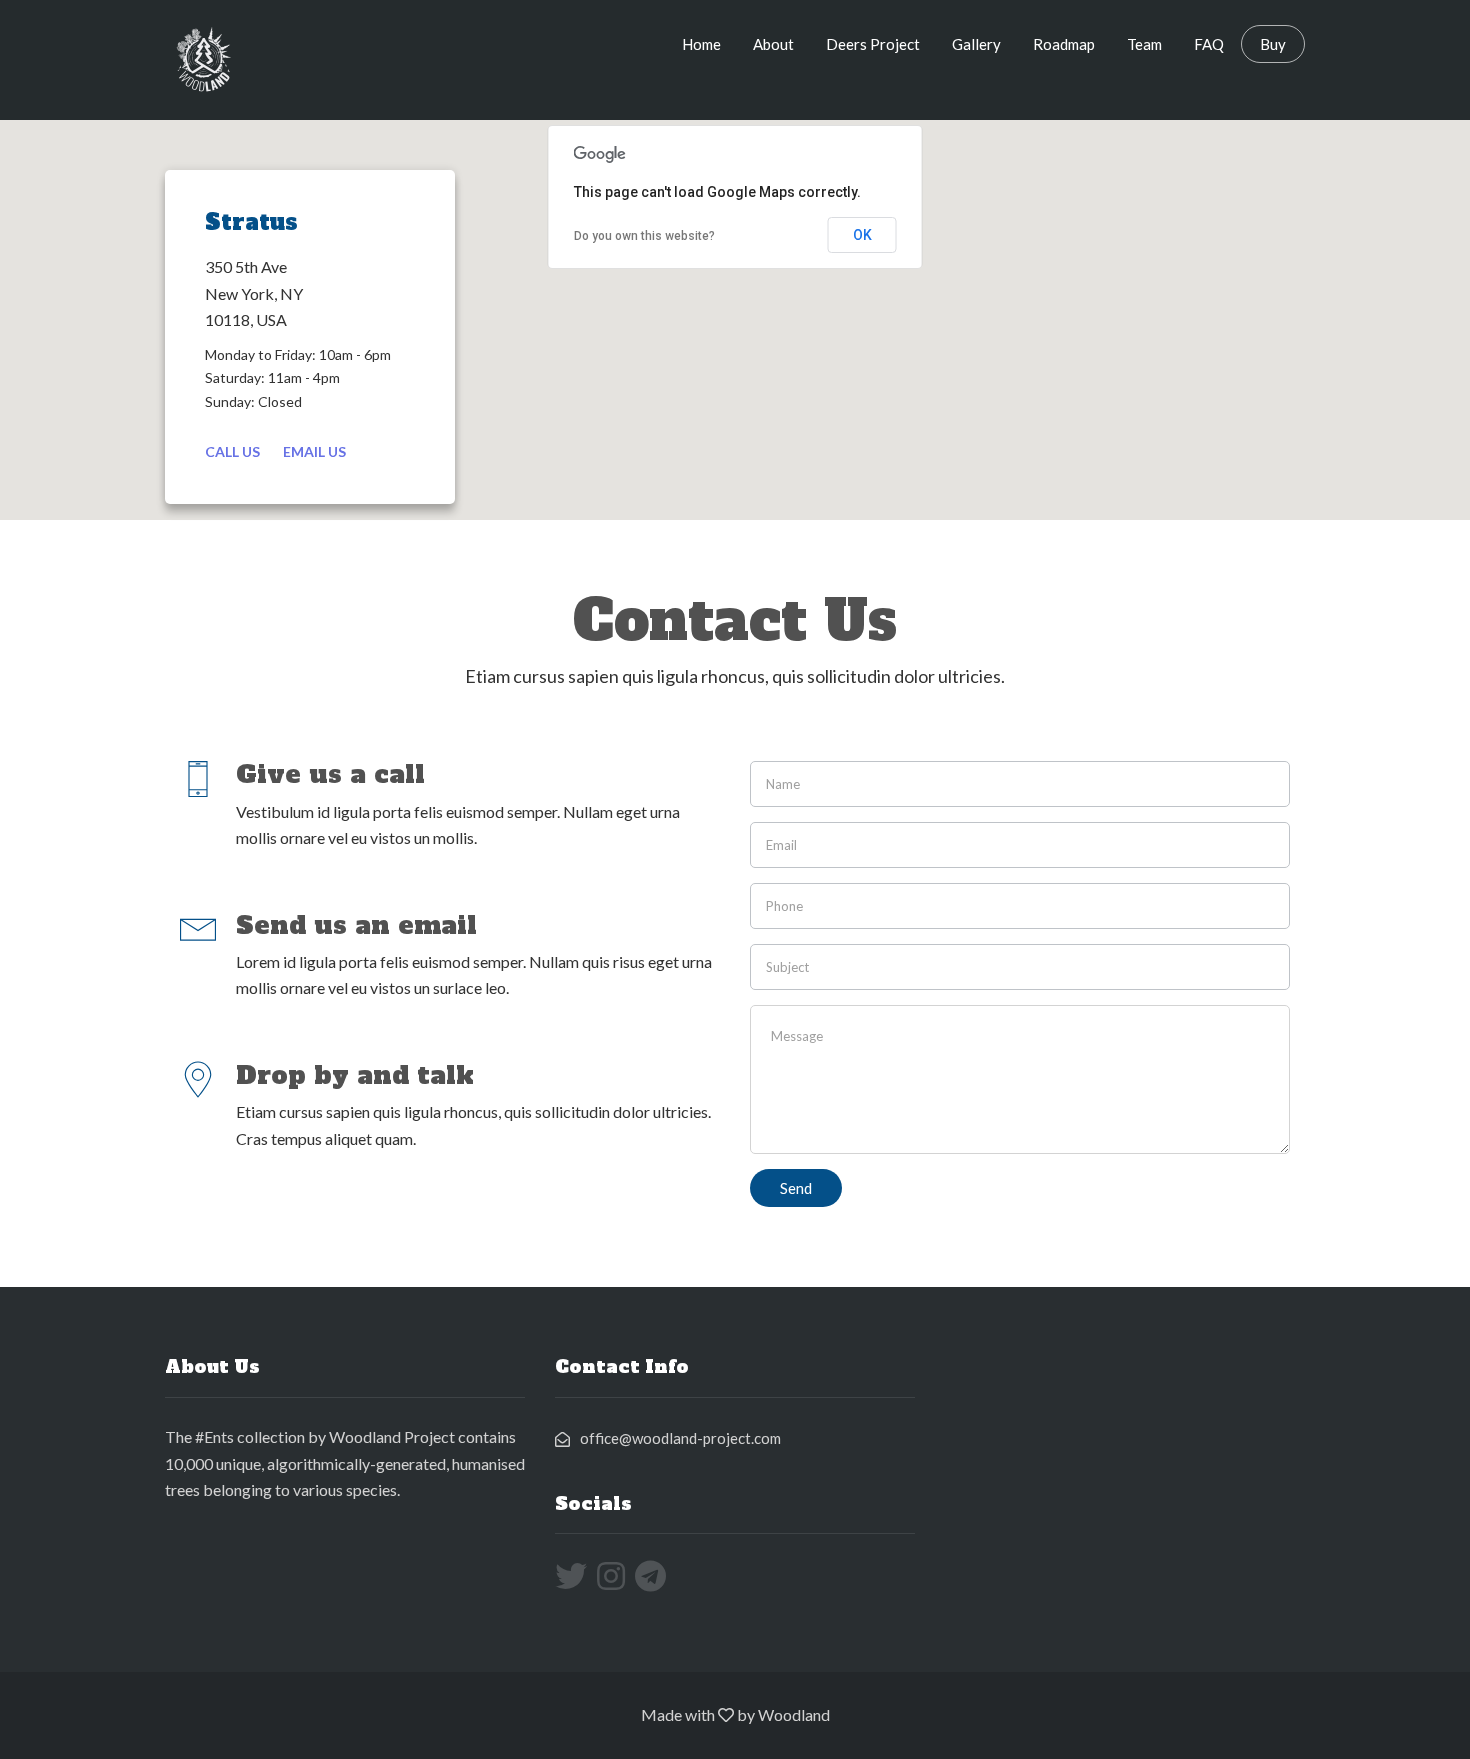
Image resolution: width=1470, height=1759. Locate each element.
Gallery (976, 44)
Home (701, 44)
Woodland (794, 1714)
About (773, 44)
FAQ (1209, 44)
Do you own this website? (644, 236)
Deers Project (873, 44)
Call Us (232, 451)
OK (862, 235)
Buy (1273, 44)
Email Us (314, 451)
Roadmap (1064, 44)
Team (1144, 44)
